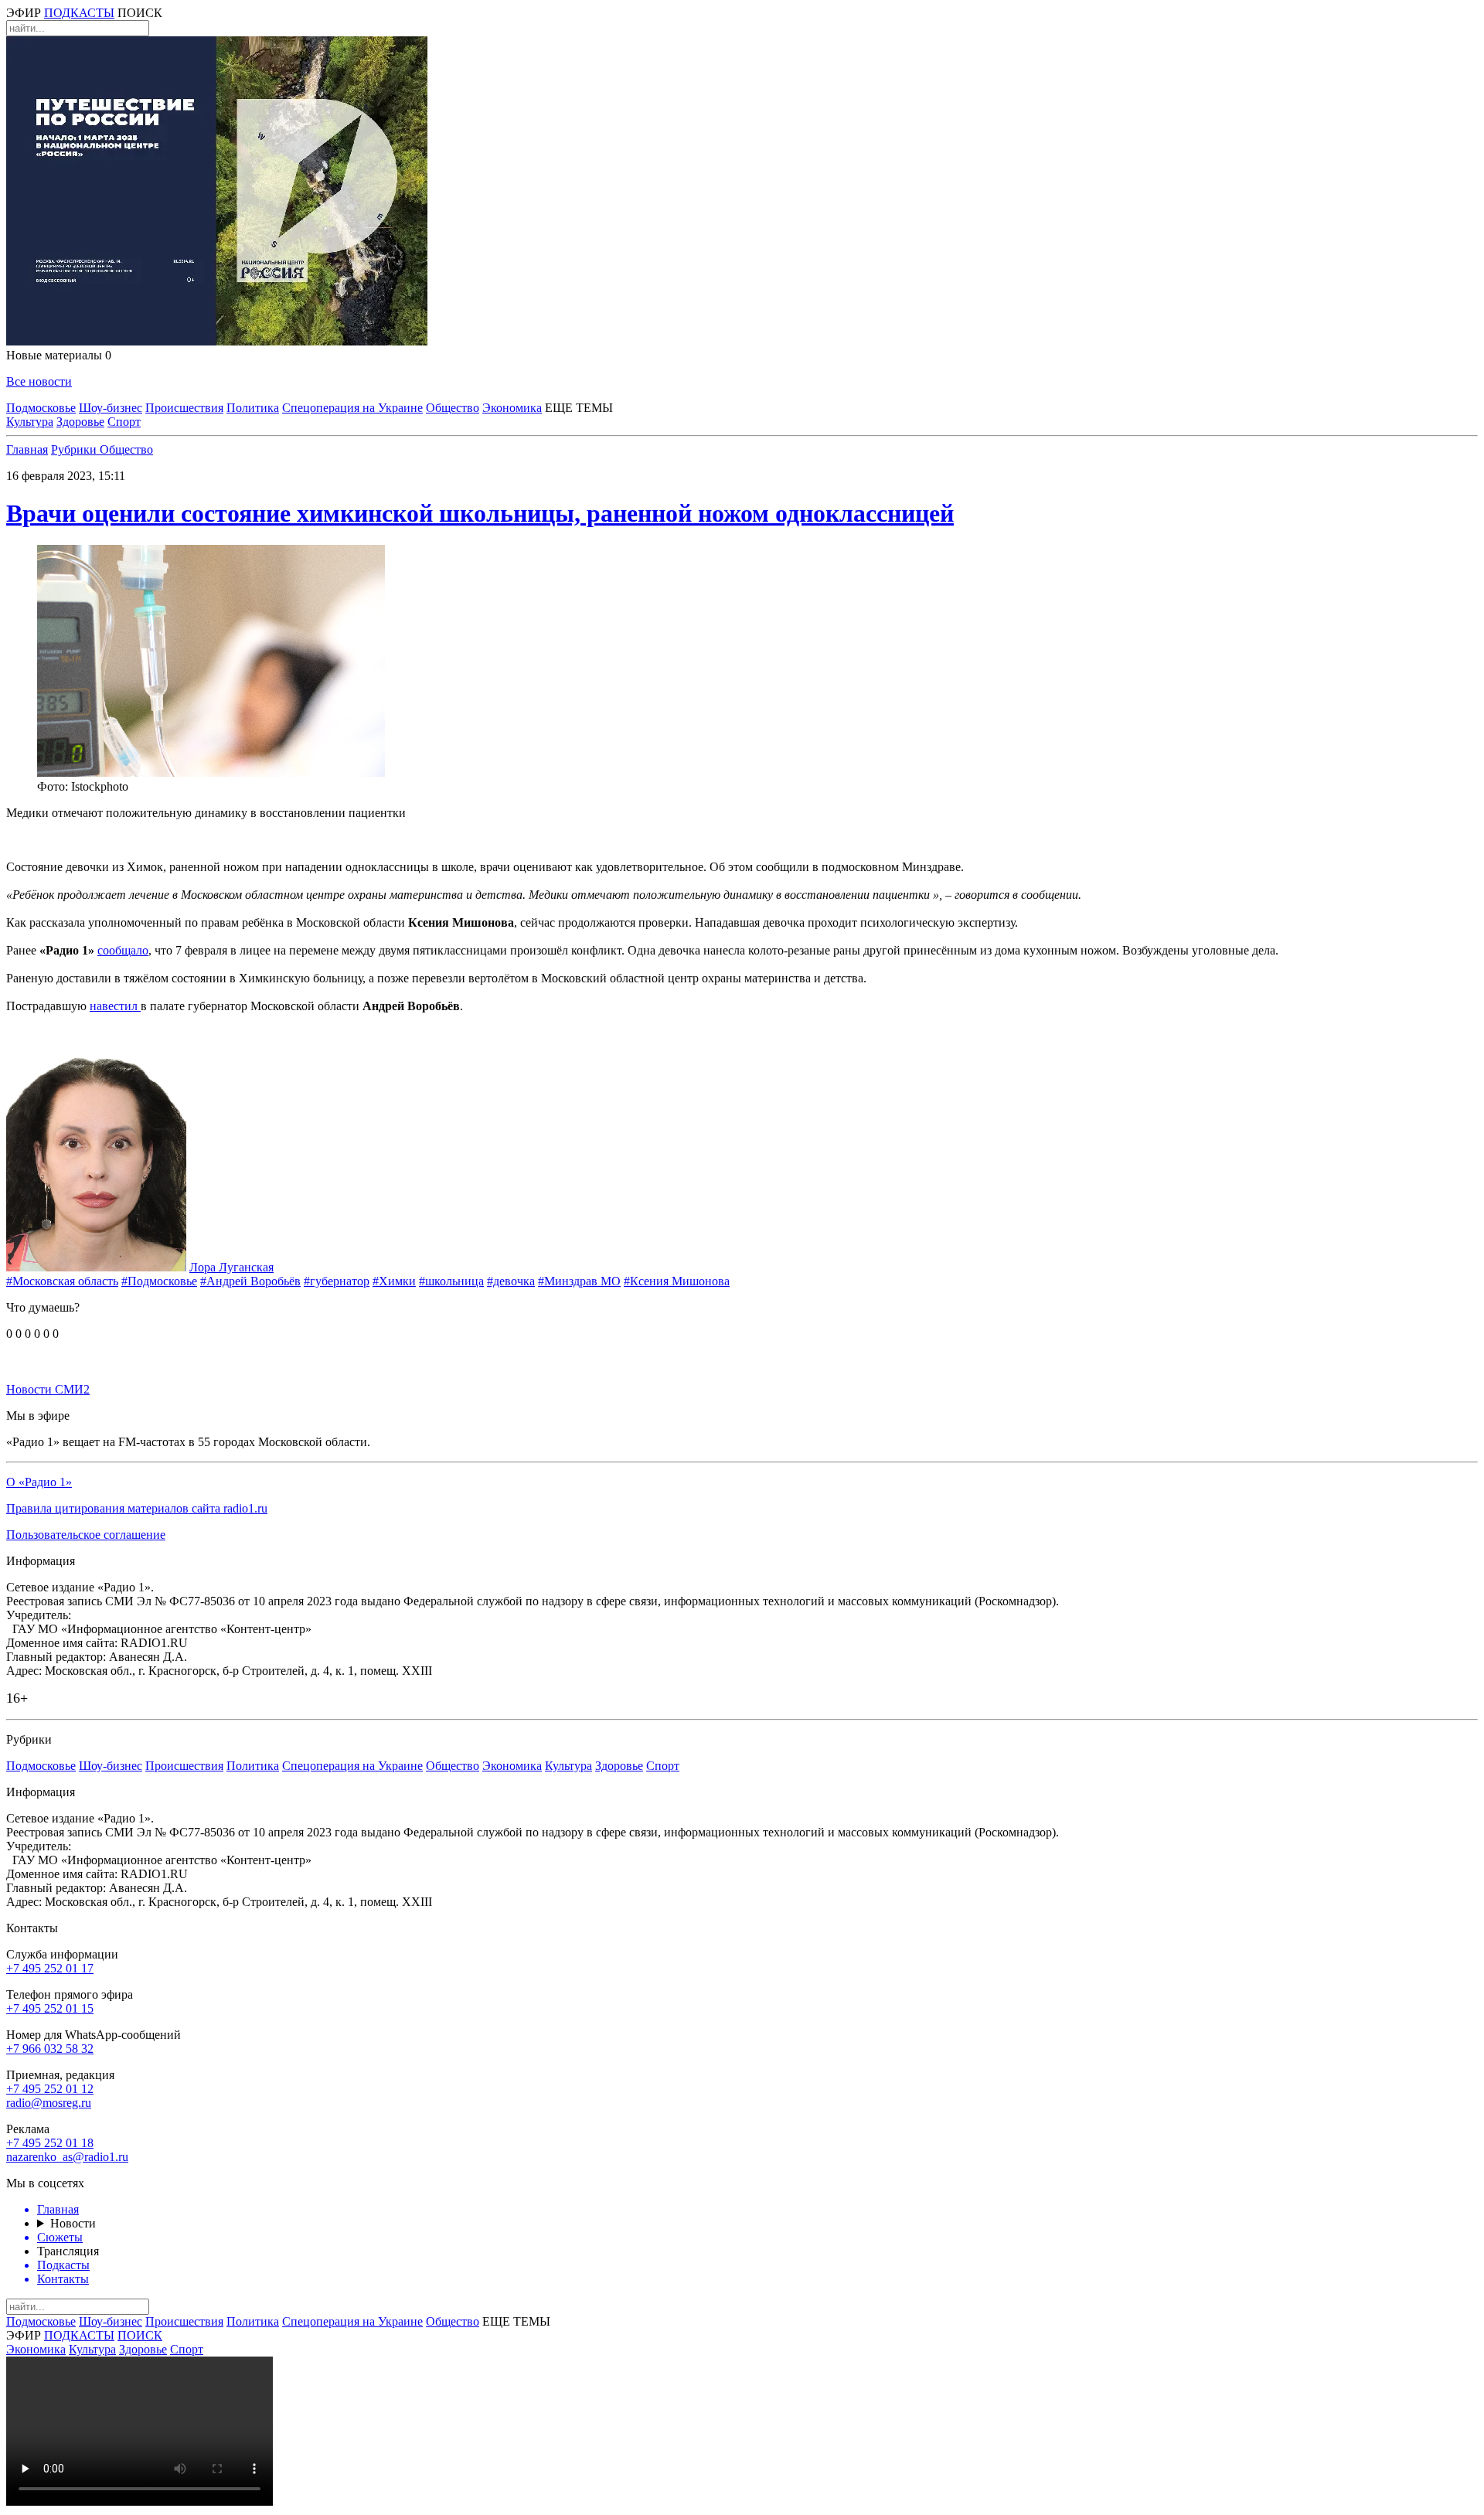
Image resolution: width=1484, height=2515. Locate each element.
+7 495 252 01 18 (50, 2143)
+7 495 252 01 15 (50, 2008)
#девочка (511, 1281)
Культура (30, 422)
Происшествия (184, 408)
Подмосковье (41, 408)
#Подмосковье (159, 1281)
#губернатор (337, 1281)
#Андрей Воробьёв (250, 1281)
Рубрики (75, 449)
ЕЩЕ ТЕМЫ (579, 408)
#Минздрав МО (579, 1281)
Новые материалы (59, 355)
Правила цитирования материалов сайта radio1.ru (137, 1508)
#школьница (451, 1281)
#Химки (394, 1281)
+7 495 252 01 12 (50, 2089)
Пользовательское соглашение (86, 1535)
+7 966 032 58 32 (50, 2049)
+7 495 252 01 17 (50, 1968)
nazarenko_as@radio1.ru (67, 2157)
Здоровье (80, 422)
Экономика (512, 408)
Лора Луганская (231, 1267)
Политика (253, 408)
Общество (453, 408)
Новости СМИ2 (48, 1389)
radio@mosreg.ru (49, 2103)
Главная (27, 449)
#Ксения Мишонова (677, 1281)
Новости (73, 2223)
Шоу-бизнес (111, 408)
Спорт (124, 422)
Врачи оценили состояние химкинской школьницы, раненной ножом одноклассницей (480, 513)
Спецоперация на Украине (352, 408)
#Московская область (62, 1281)
